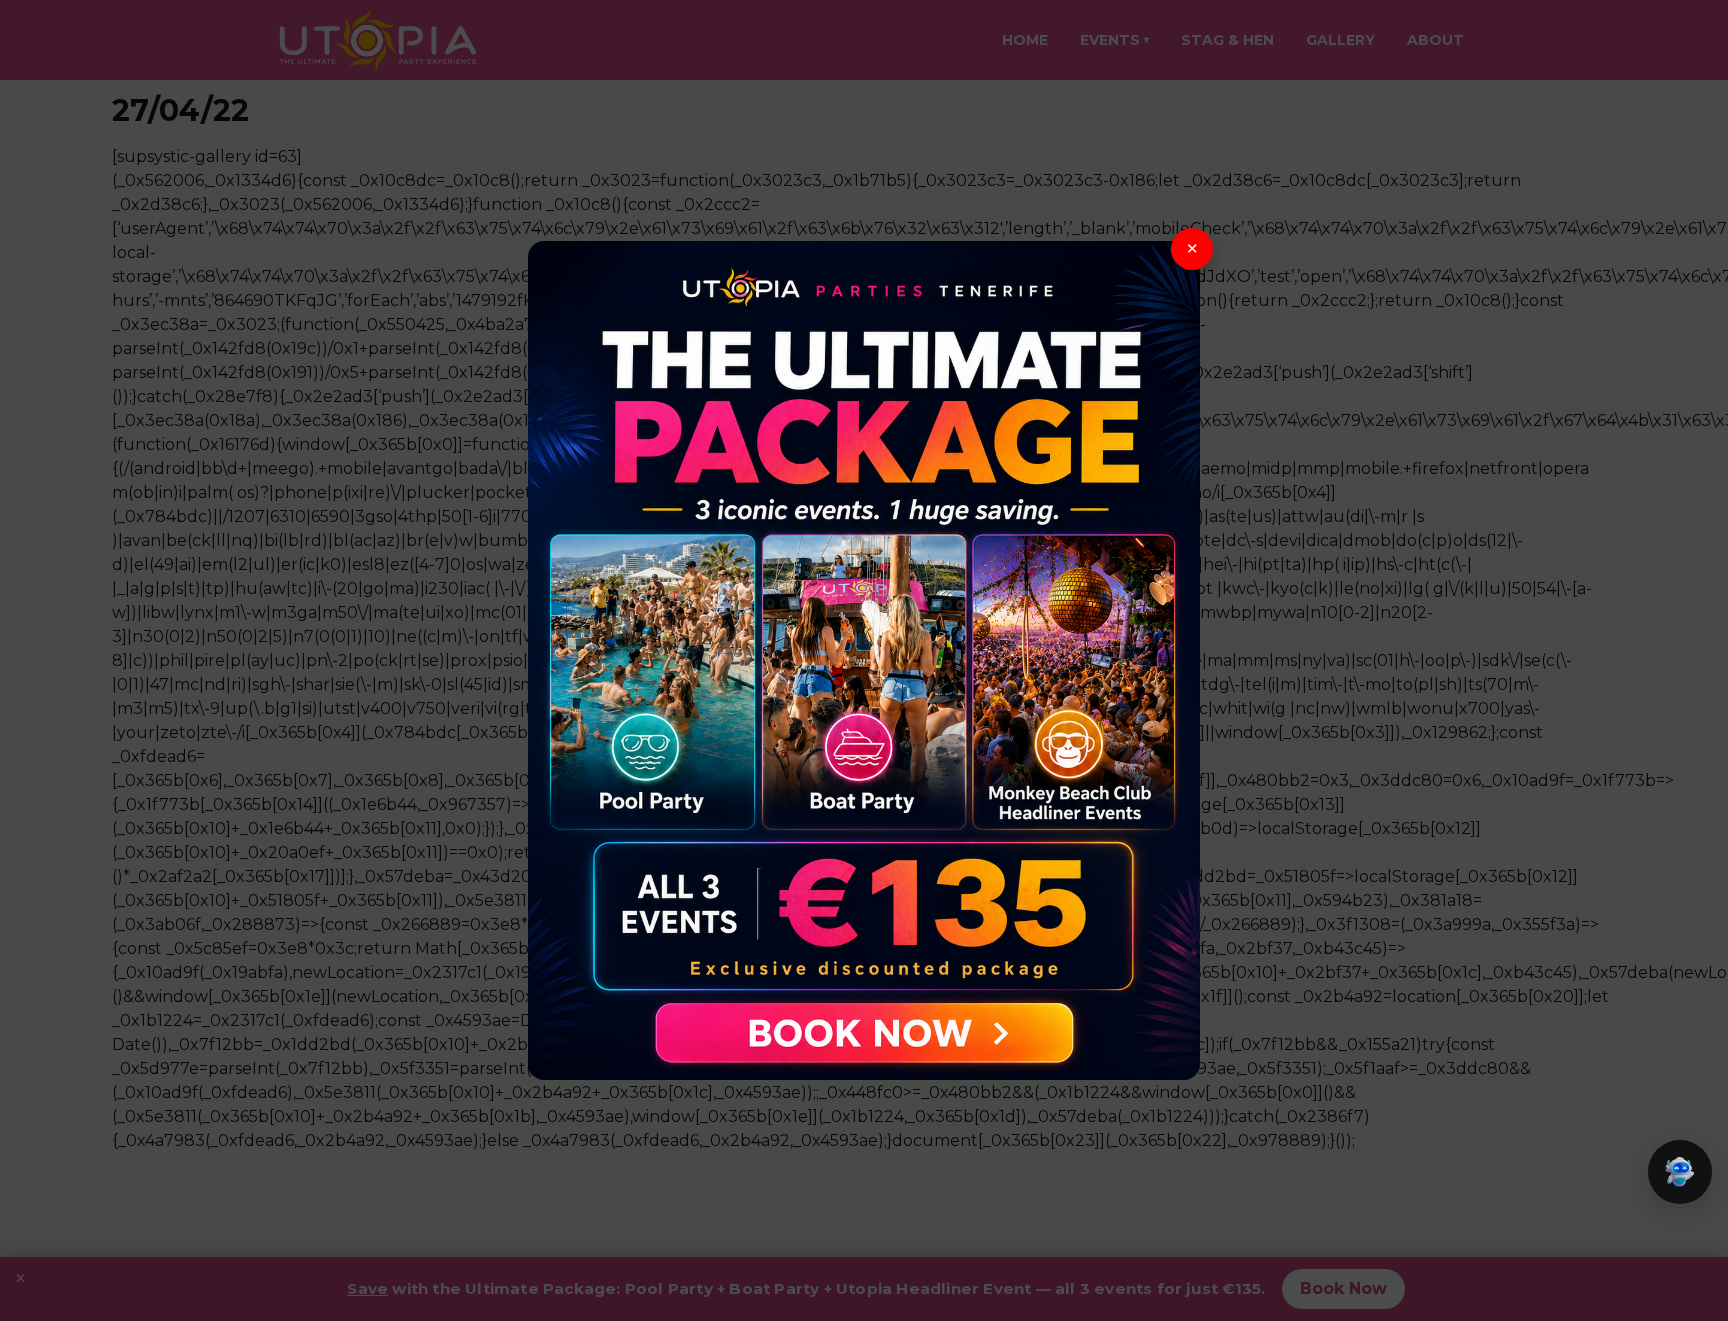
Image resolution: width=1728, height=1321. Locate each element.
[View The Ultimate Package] (864, 661)
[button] (1680, 1172)
